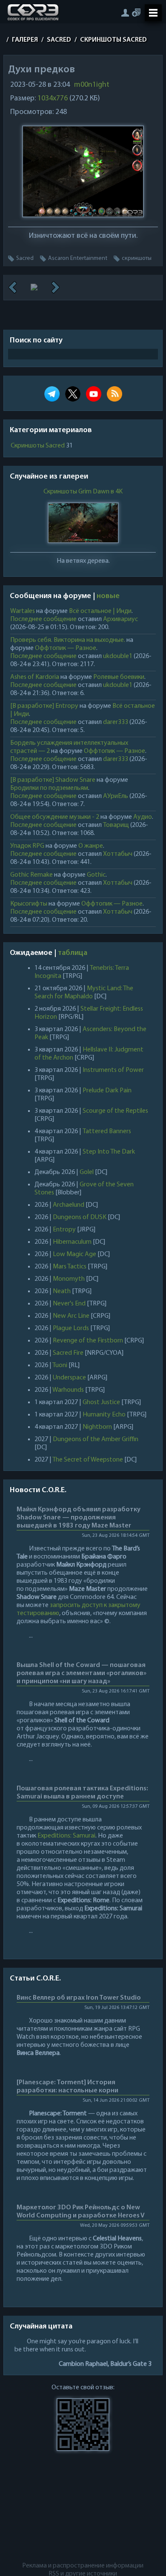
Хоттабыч (118, 854)
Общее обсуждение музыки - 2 (55, 817)
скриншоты (137, 258)
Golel (87, 1172)
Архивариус (120, 619)
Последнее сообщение (43, 619)
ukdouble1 (118, 656)
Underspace (69, 1378)
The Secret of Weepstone (88, 1460)
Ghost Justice (101, 1402)
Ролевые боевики (119, 677)
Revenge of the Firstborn (88, 1341)
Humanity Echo (104, 1415)
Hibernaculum (72, 1242)
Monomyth (69, 1279)
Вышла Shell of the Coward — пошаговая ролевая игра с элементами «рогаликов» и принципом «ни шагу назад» (82, 1673)
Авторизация (125, 13)
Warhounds (68, 1390)
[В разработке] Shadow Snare (53, 780)
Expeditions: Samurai (66, 1836)
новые (108, 596)
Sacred (25, 258)
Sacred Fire (68, 1353)
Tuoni (60, 1365)
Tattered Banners (107, 1131)
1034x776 (53, 99)
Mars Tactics (70, 1267)
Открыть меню (153, 13)
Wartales (23, 611)
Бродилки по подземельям (49, 788)
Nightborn (97, 1427)
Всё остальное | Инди (100, 611)
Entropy (64, 1230)
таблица (73, 953)
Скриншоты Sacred (38, 446)
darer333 (116, 722)
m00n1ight (92, 85)
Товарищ (116, 825)
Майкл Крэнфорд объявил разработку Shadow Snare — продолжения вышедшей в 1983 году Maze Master (79, 1518)
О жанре (91, 846)
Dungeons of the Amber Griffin (96, 1439)
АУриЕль (116, 796)
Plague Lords (71, 1328)
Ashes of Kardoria (35, 677)
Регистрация (136, 13)
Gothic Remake (31, 875)
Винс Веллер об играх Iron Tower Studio (79, 1998)
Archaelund (69, 1205)
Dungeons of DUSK (80, 1217)
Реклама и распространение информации (83, 2566)
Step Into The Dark (109, 1152)
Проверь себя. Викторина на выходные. (68, 640)
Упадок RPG (27, 846)
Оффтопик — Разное (66, 648)
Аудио (143, 817)
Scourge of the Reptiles (115, 1111)
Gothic (96, 875)
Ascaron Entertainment (78, 258)
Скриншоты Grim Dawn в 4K (83, 492)
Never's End (69, 1304)
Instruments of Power (113, 1070)
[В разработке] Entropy (44, 706)
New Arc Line (71, 1316)
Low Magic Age (74, 1254)
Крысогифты (29, 904)
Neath (62, 1291)
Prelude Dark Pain (107, 1091)
